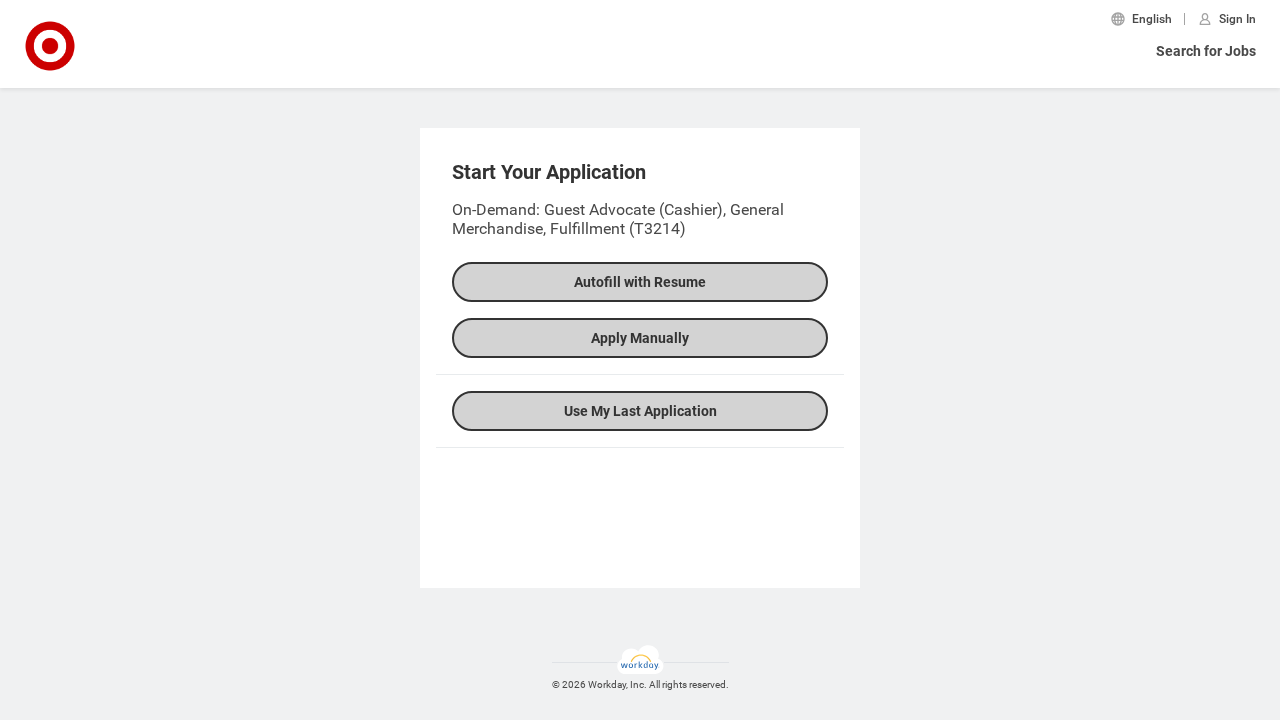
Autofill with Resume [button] (640, 282)
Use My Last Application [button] (640, 411)
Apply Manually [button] (640, 338)
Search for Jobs (1206, 51)
